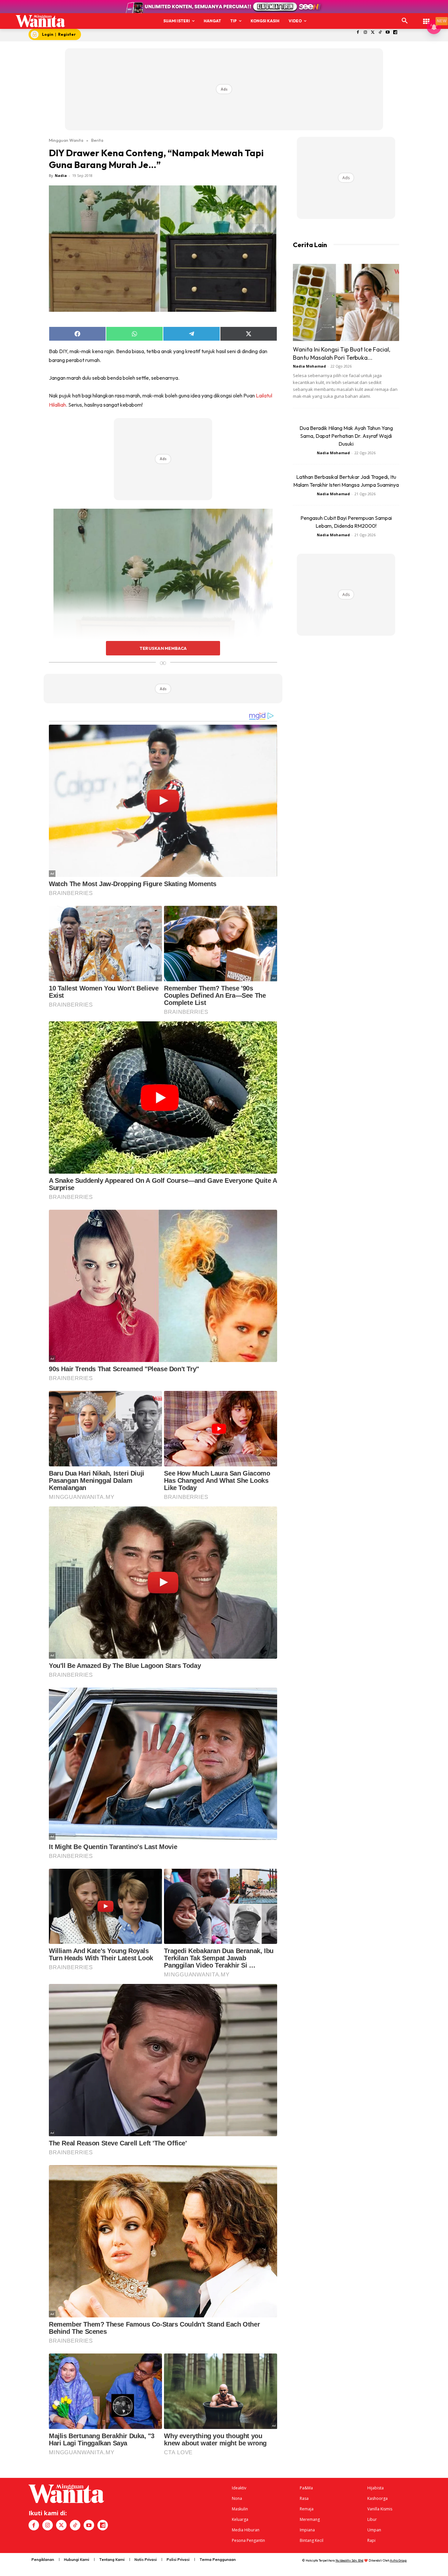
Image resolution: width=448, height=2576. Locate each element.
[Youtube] (388, 33)
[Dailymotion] (395, 33)
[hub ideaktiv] (426, 18)
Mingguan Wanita (66, 140)
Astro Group (398, 2560)
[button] (405, 21)
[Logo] (40, 21)
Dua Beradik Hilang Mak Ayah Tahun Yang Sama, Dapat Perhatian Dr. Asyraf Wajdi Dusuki (346, 436)
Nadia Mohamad (309, 366)
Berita (97, 140)
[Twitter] (373, 33)
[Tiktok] (380, 33)
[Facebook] (358, 33)
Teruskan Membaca (163, 648)
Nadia (61, 175)
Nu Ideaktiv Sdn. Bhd (349, 2560)
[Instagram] (365, 33)
